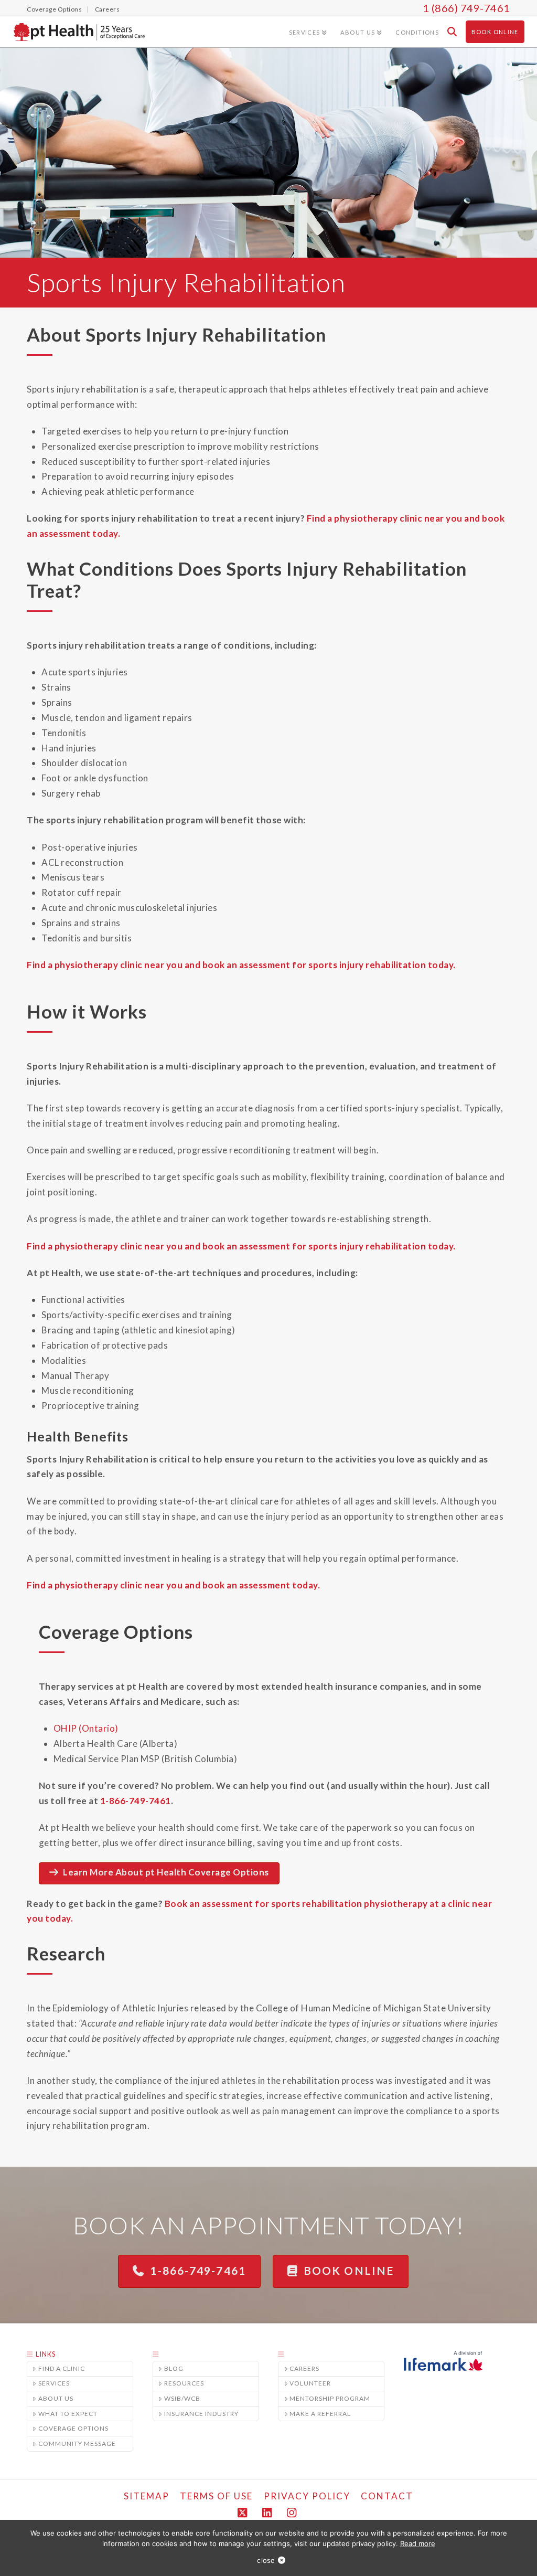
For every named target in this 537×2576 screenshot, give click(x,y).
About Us (56, 2398)
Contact (387, 2496)
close (266, 2560)
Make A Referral (320, 2414)
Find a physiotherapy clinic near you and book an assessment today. (173, 1585)
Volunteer (310, 2383)
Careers (304, 2368)
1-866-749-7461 (136, 1801)
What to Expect (68, 2414)
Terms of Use (216, 2496)
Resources (184, 2383)
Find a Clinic (62, 2368)
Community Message (77, 2444)
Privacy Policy (307, 2496)
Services (54, 2383)
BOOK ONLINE (349, 2270)
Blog (174, 2368)
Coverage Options (73, 2428)
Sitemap (147, 2496)
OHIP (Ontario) (86, 1728)
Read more (418, 2543)
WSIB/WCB (182, 2398)
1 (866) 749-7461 (466, 8)
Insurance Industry (201, 2414)
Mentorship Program (330, 2398)
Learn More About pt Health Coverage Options (166, 1872)
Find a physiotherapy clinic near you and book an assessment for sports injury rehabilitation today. (241, 965)
